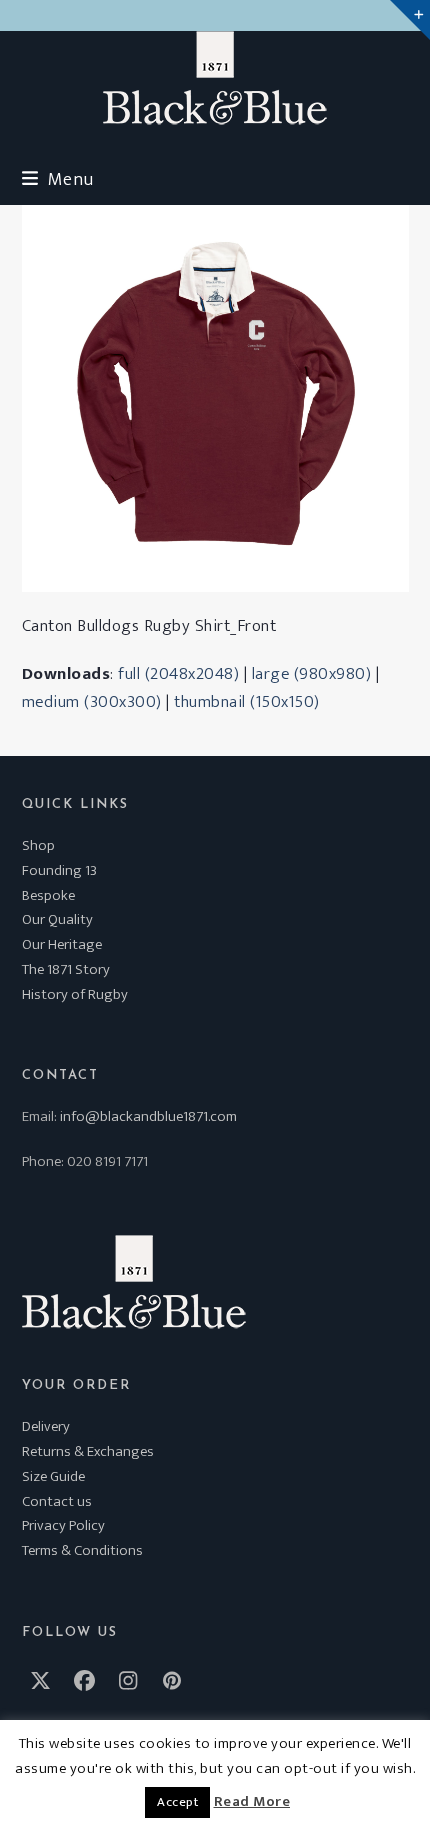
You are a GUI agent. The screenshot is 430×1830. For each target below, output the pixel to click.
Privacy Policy (63, 1525)
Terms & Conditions (82, 1550)
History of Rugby (75, 994)
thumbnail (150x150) (247, 702)
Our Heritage (62, 944)
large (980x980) (312, 674)
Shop (38, 845)
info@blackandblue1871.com (148, 1116)
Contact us (57, 1501)
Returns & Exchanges (88, 1451)
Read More (252, 1802)
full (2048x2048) (178, 674)
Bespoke (48, 895)
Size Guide (53, 1476)
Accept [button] (177, 1802)
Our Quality (57, 919)
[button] (58, 179)
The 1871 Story (66, 969)
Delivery (46, 1426)
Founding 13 (59, 870)
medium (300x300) (92, 702)
